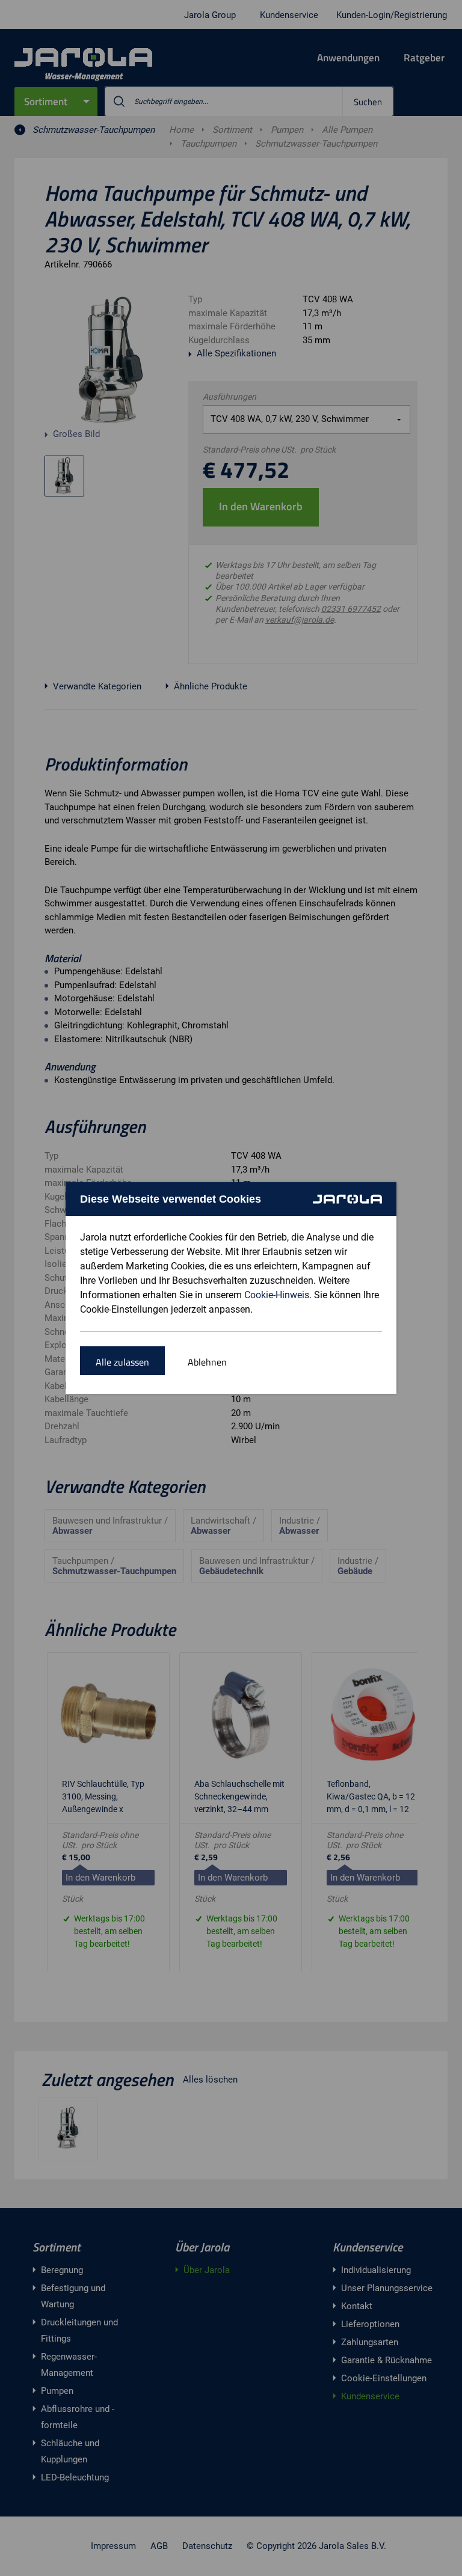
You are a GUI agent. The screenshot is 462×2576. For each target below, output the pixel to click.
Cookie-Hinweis (277, 1295)
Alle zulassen (122, 1362)
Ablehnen (207, 1362)
